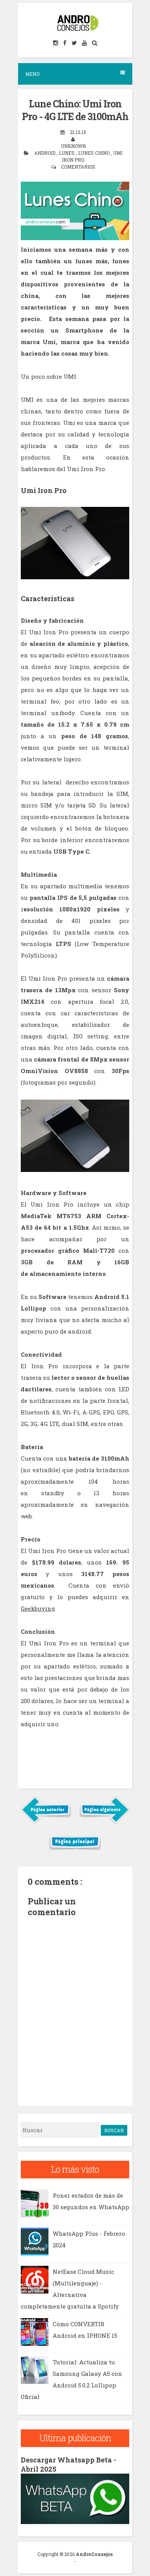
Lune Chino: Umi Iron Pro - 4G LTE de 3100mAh (75, 110)
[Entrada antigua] (104, 1822)
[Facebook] (65, 43)
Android (45, 153)
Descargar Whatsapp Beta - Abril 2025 (68, 2464)
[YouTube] (85, 43)
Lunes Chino (94, 153)
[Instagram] (56, 43)
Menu (32, 74)
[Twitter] (75, 43)
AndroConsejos (94, 2554)
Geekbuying (38, 1608)
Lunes (67, 153)
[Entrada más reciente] (46, 1822)
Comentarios (78, 167)
